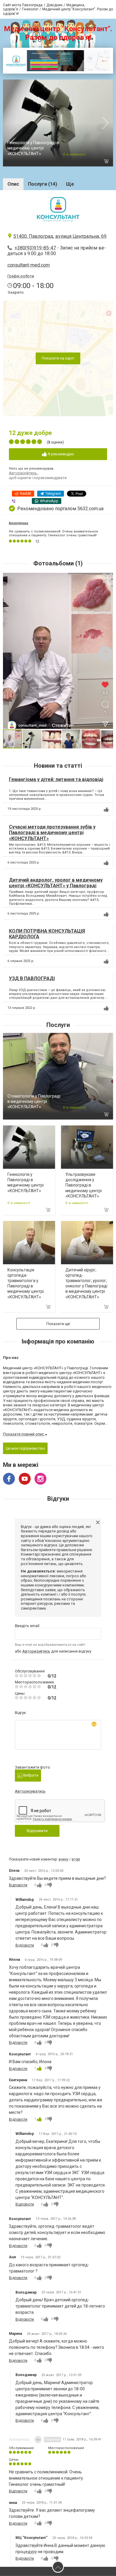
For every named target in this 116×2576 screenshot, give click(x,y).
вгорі (76, 1859)
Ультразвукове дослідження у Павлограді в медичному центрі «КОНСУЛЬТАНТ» (84, 1185)
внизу (64, 1859)
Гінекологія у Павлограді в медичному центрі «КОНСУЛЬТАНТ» (33, 148)
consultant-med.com (29, 265)
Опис (13, 184)
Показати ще (58, 1324)
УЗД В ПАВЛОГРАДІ (32, 978)
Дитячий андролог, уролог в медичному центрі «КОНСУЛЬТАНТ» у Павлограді (56, 883)
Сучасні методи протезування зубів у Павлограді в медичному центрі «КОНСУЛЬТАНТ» (52, 833)
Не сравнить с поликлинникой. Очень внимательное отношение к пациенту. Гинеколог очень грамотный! (54, 533)
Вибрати (30, 1775)
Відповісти (18, 1885)
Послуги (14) (43, 184)
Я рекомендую (60, 454)
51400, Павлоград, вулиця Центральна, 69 (60, 236)
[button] (108, 578)
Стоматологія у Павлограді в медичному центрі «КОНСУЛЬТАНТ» (34, 1101)
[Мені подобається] (106, 810)
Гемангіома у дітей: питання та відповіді (56, 779)
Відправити (37, 1831)
